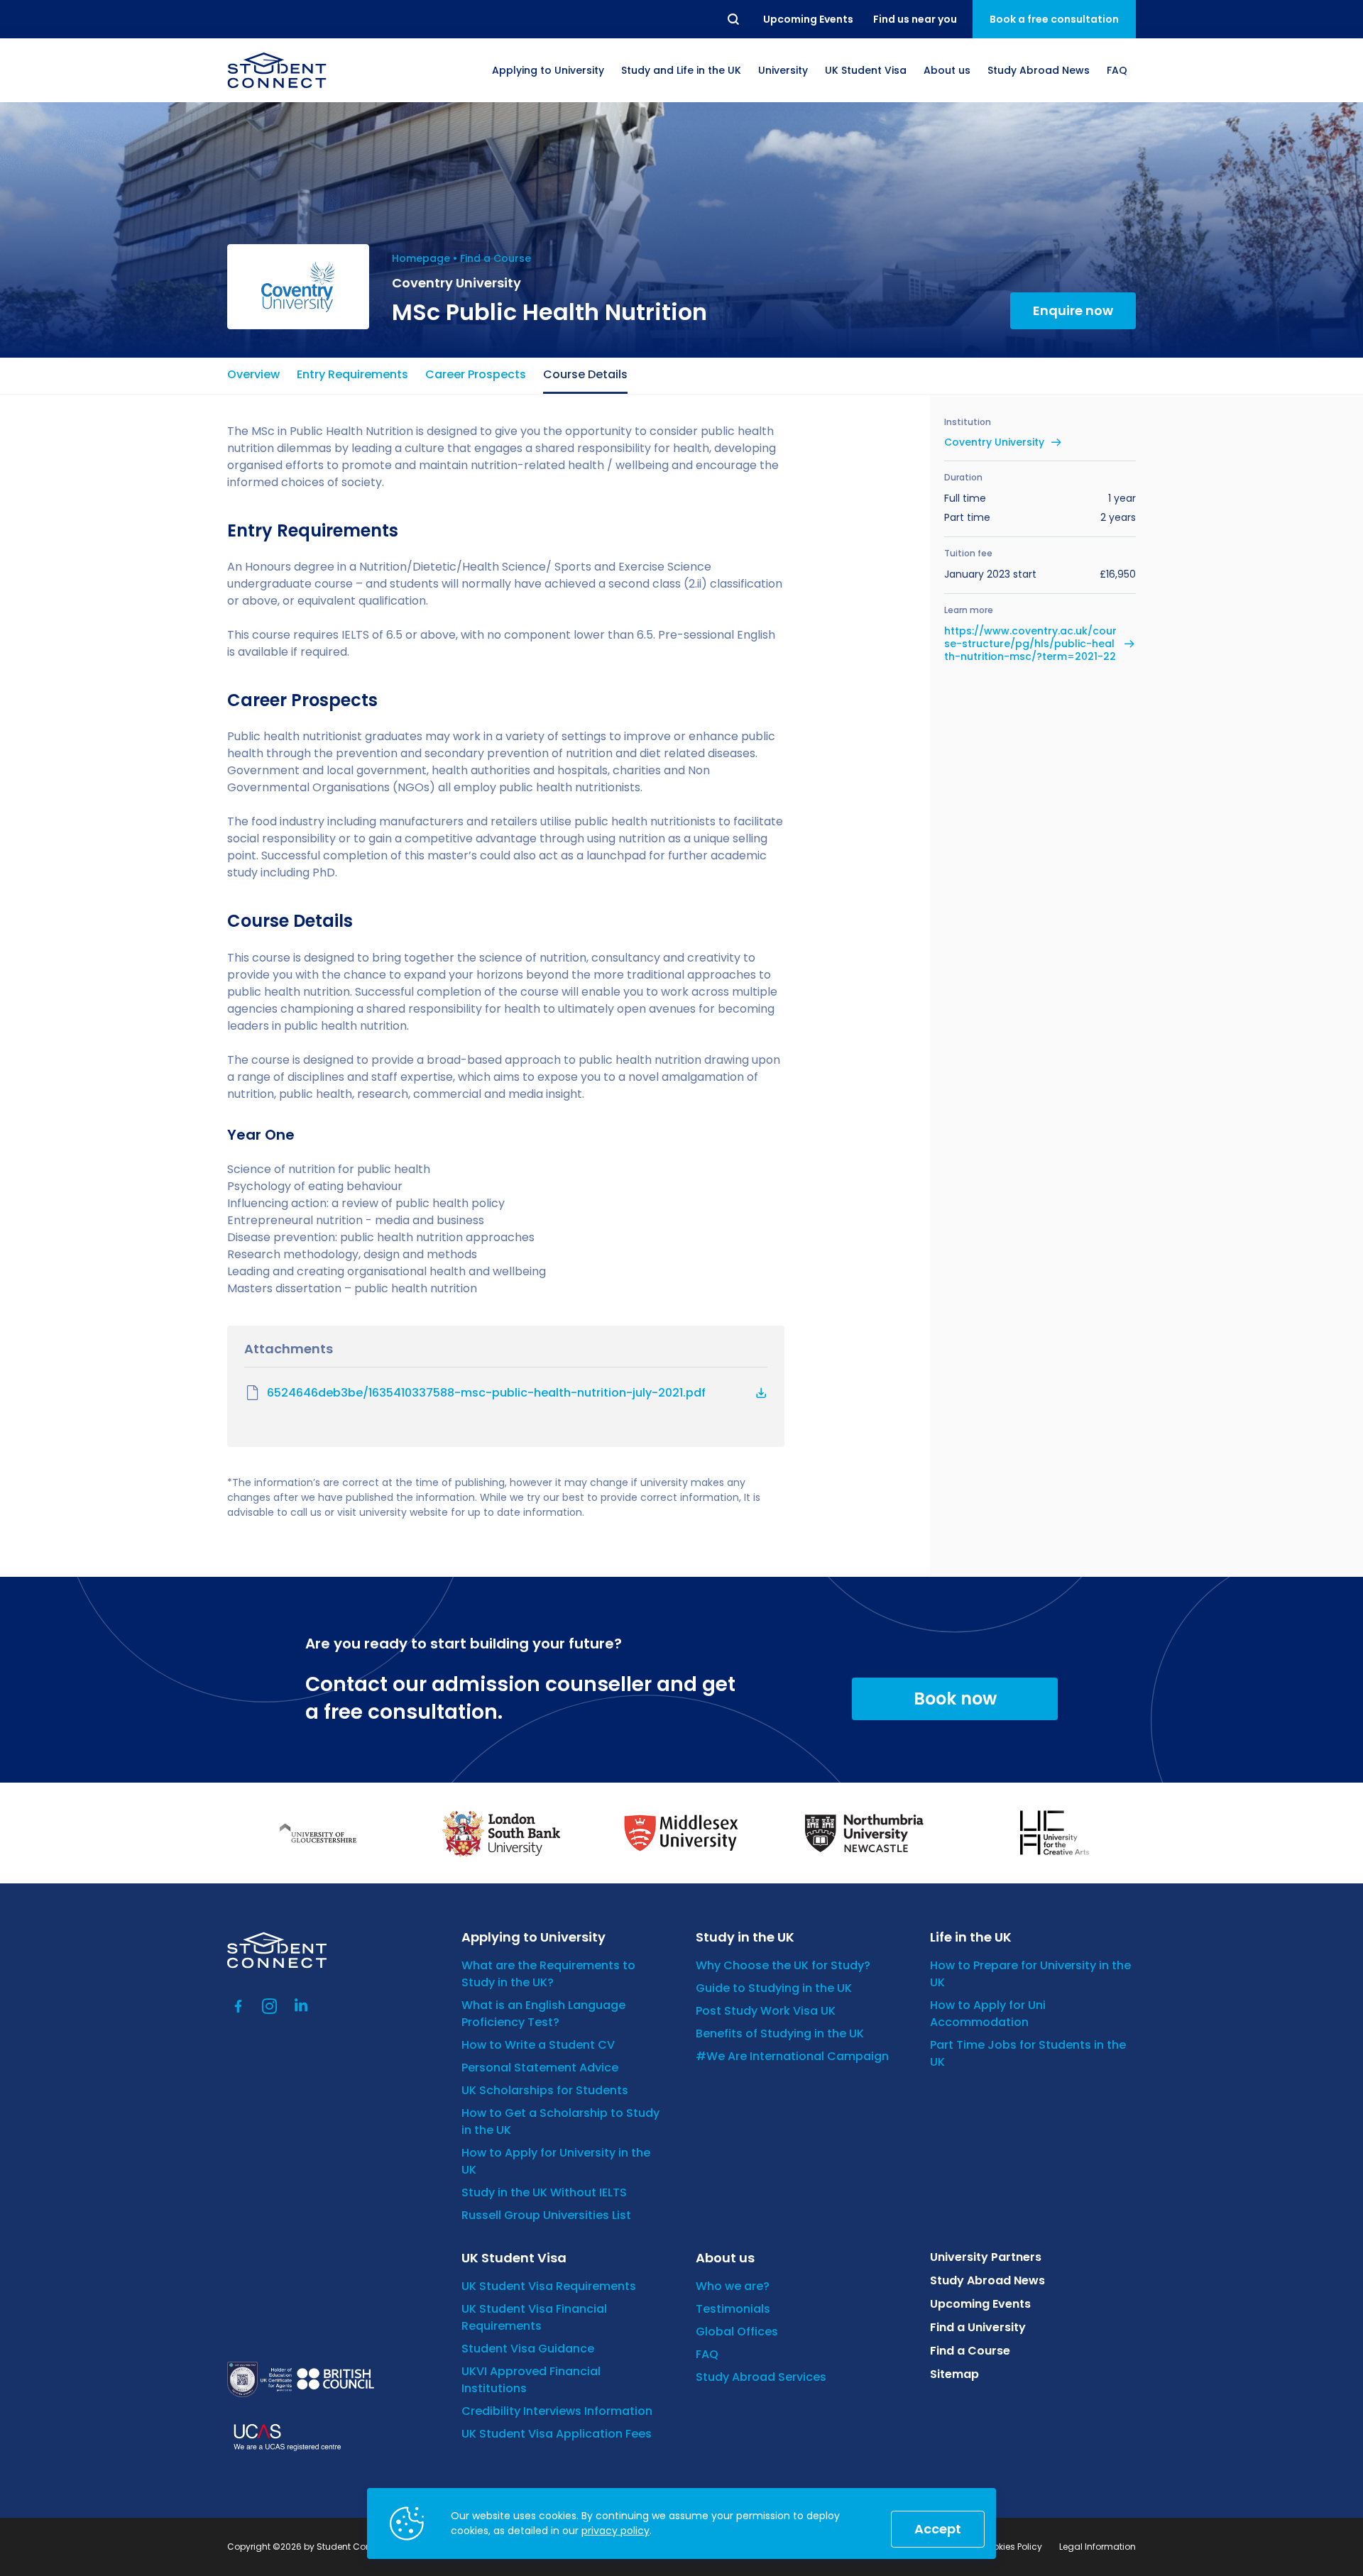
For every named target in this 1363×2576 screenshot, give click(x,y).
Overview (253, 374)
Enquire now (1073, 310)
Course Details (585, 374)
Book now (955, 1699)
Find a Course (496, 258)
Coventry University (994, 442)
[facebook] (239, 2006)
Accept (938, 2529)
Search (734, 19)
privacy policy (615, 2531)
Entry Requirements (352, 374)
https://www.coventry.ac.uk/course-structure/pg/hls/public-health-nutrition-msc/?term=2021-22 (1030, 644)
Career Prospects (476, 374)
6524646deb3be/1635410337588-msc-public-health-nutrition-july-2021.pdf (486, 1393)
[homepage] (277, 70)
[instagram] (270, 2006)
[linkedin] (301, 2006)
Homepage (421, 258)
